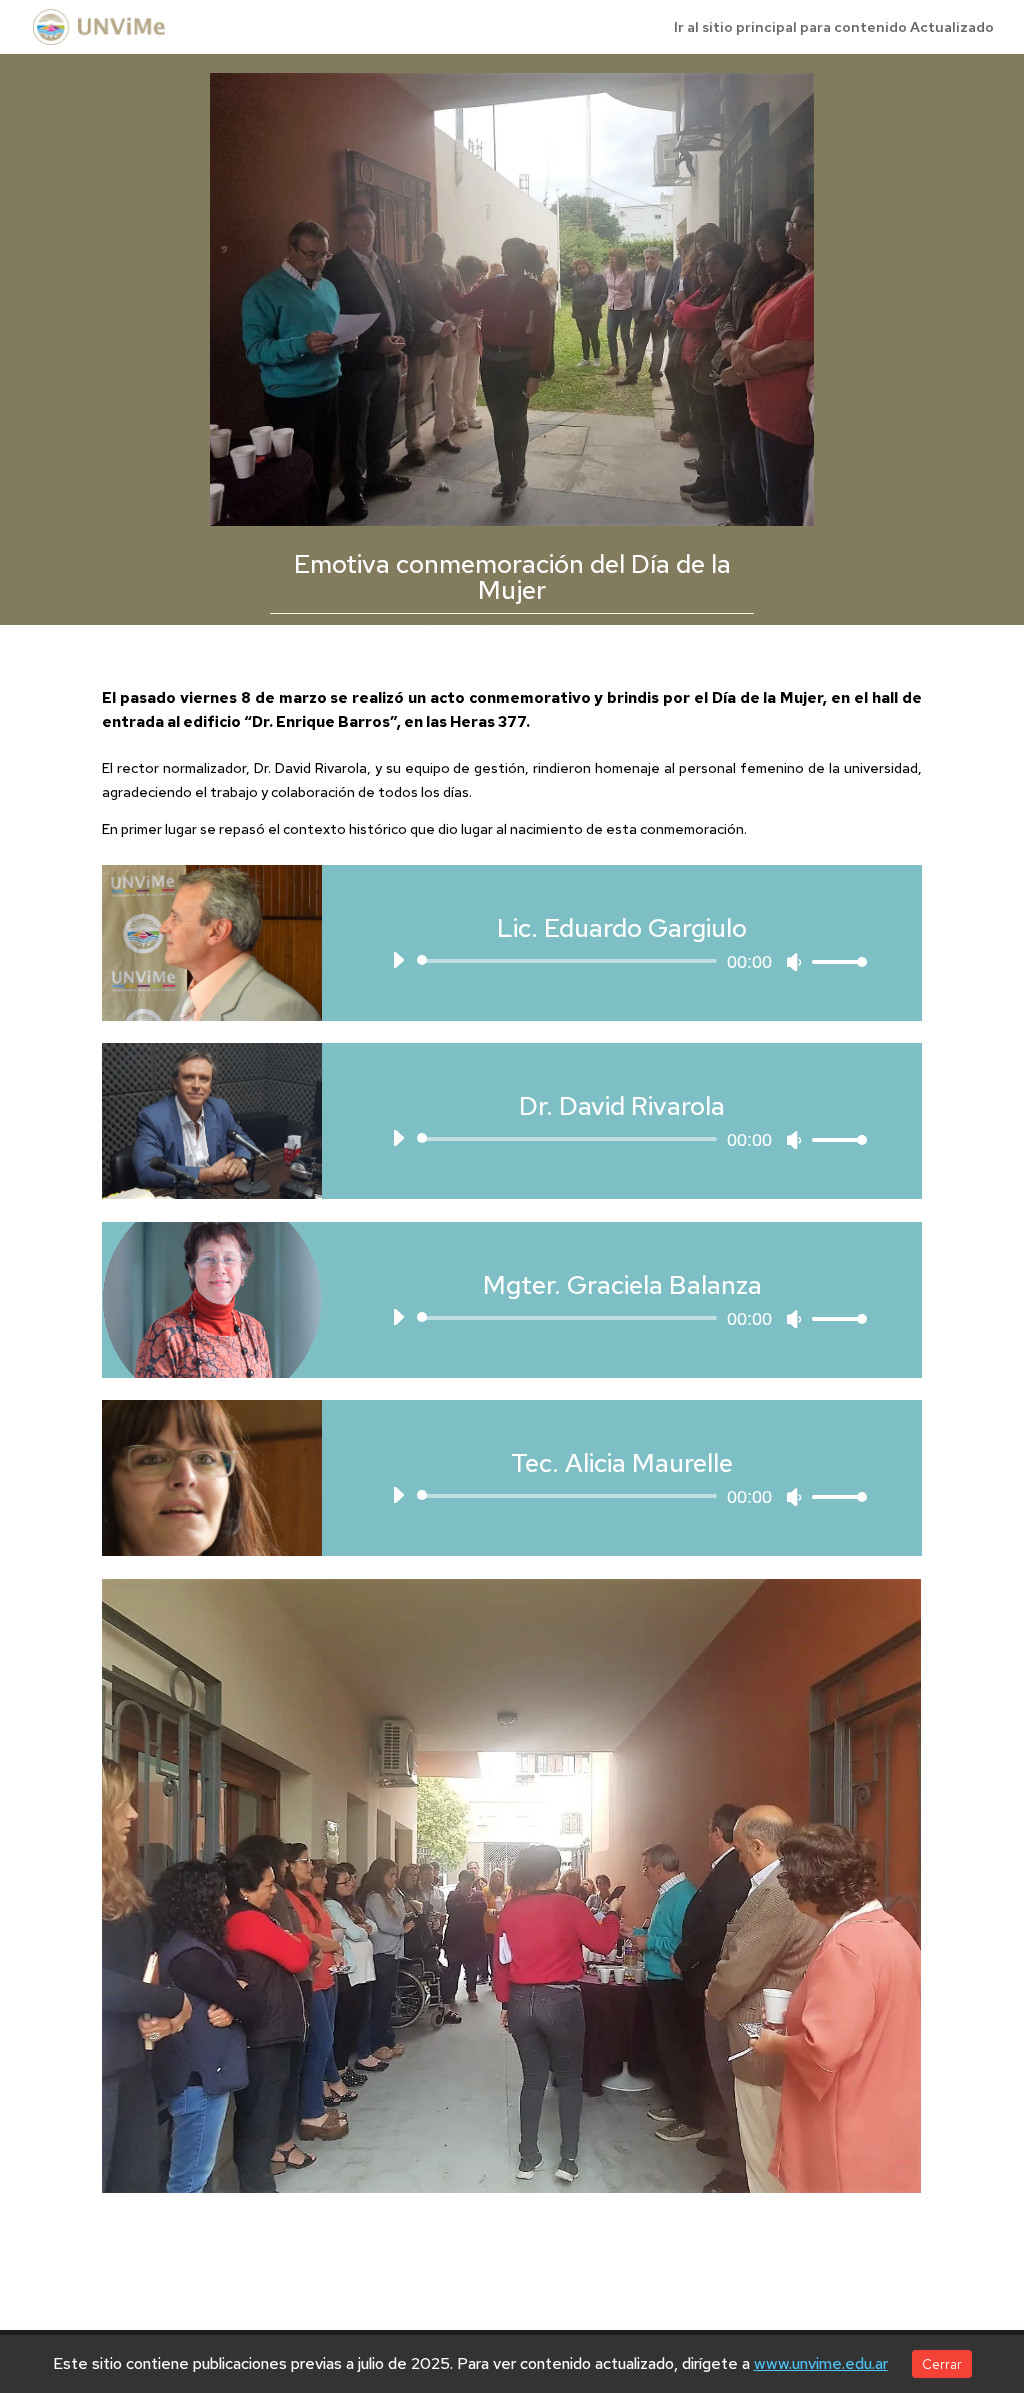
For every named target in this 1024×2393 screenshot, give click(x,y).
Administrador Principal (482, 630)
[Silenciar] (794, 962)
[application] (621, 961)
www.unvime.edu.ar (821, 2363)
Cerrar (942, 2364)
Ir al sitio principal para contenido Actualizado (834, 28)
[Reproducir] (398, 960)
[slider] (834, 961)
